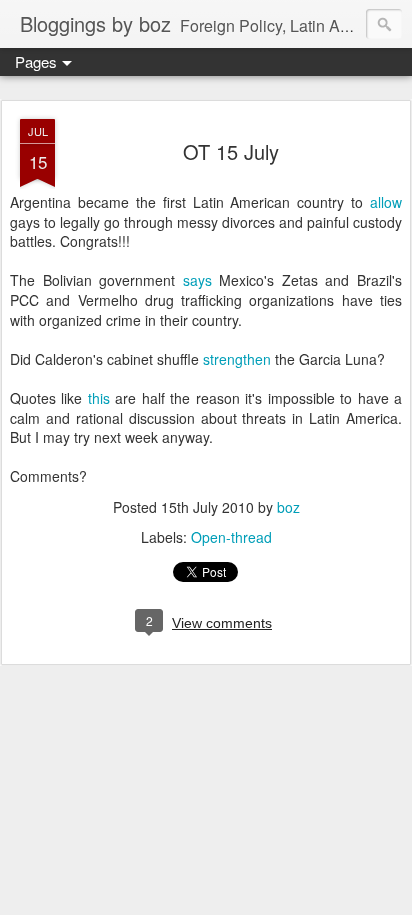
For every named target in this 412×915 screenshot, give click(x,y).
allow (386, 202)
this (99, 398)
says (197, 280)
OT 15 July (231, 151)
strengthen (237, 359)
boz (288, 507)
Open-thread (231, 537)
